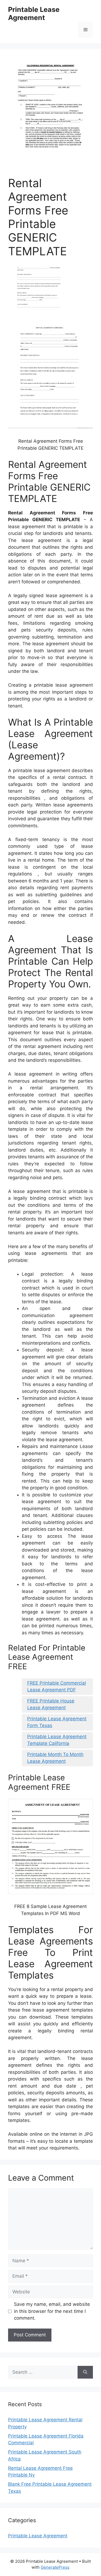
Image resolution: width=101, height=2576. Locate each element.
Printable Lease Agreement (34, 14)
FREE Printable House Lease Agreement (51, 1704)
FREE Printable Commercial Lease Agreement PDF (57, 1687)
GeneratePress (55, 2567)
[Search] (85, 2372)
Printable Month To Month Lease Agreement (55, 1758)
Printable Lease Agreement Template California (57, 1740)
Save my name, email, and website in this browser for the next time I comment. (52, 2311)
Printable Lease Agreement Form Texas (57, 1722)
